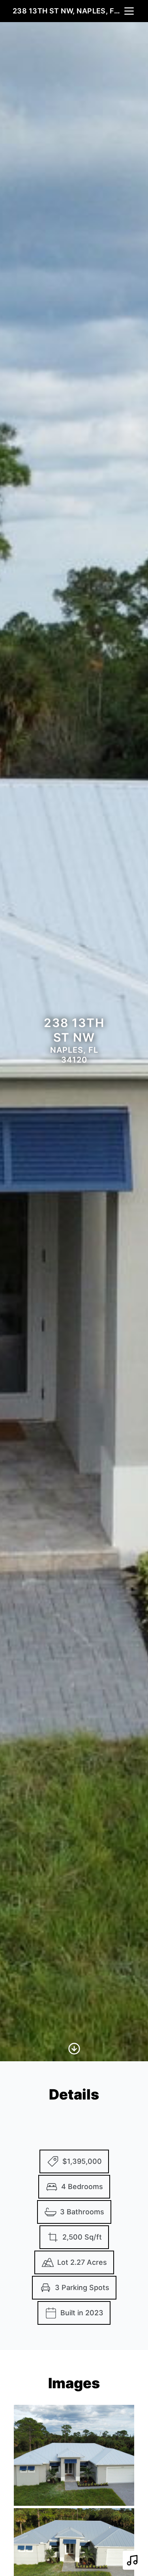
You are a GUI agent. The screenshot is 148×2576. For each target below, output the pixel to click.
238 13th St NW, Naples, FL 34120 (68, 11)
